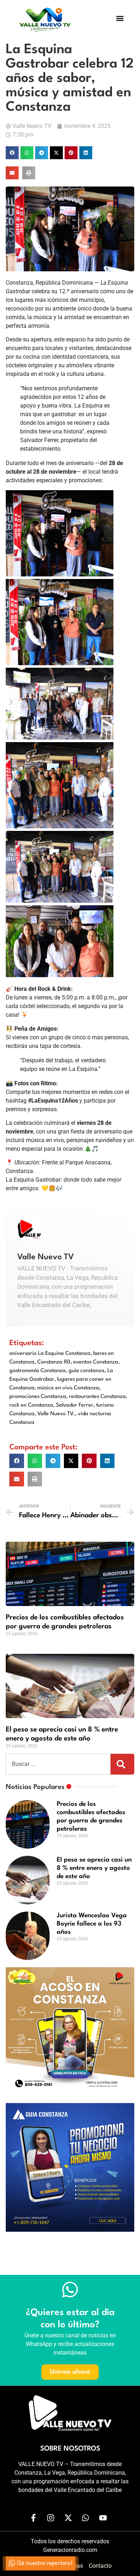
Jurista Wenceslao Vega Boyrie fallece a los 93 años (92, 1924)
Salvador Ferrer (75, 1405)
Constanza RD (54, 1362)
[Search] (122, 1764)
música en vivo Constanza (68, 1388)
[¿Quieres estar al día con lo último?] (70, 2290)
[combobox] (58, 1764)
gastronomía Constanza (38, 1371)
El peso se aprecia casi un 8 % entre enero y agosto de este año (94, 1868)
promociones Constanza (38, 1397)
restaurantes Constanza (97, 1397)
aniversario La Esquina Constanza (50, 1354)
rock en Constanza (31, 1405)
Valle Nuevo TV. (56, 1414)
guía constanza (87, 1371)
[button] (120, 19)
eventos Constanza (96, 1362)
